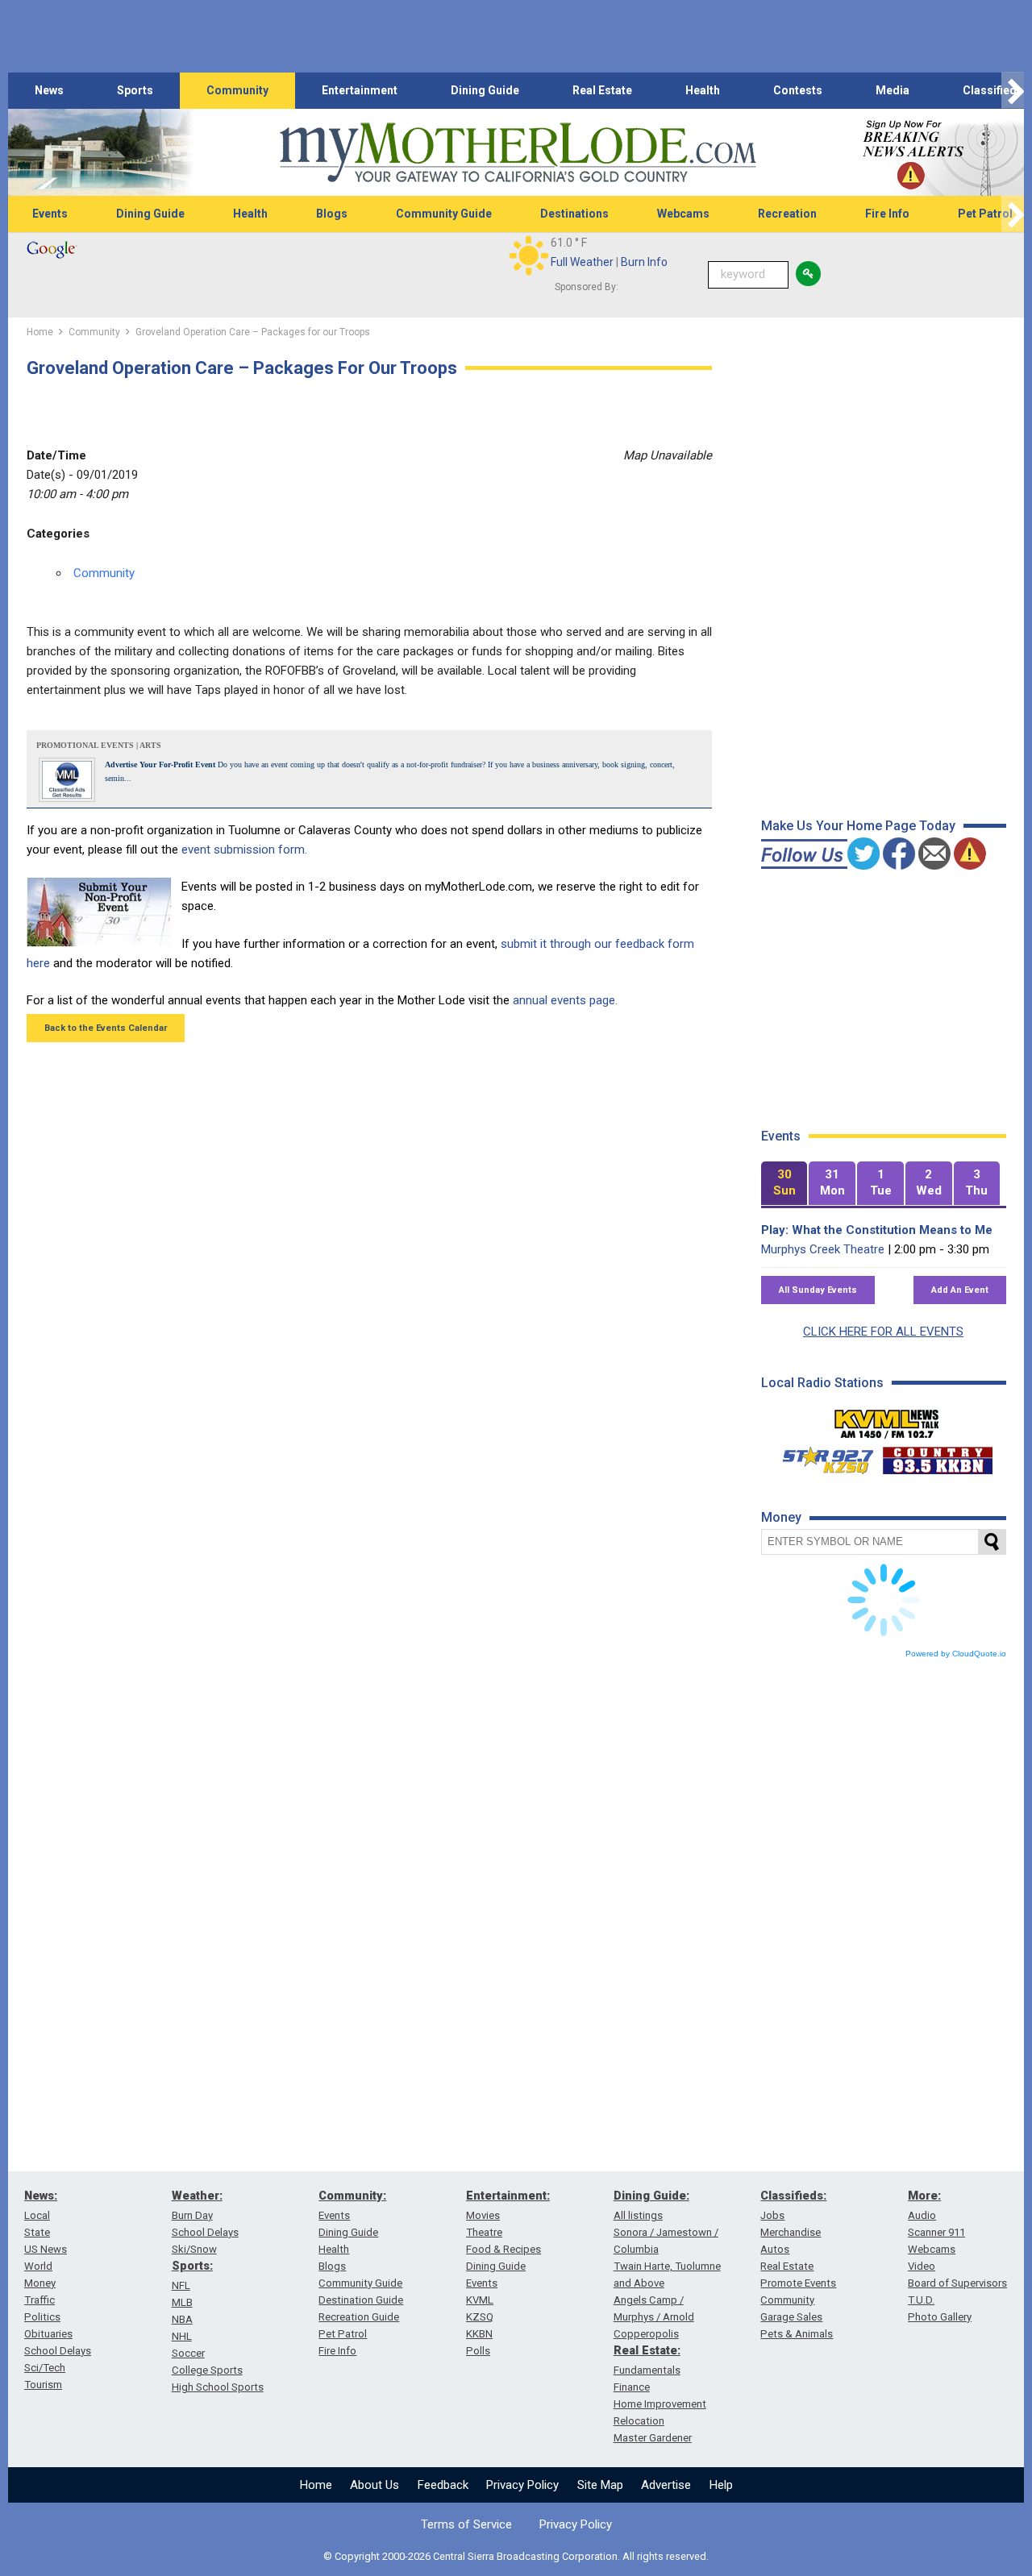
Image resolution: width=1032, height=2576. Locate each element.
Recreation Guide (359, 2317)
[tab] (784, 1184)
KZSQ (480, 2317)
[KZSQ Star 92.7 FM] (821, 1456)
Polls (478, 2351)
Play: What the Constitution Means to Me (877, 1230)
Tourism (43, 2385)
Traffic (40, 2300)
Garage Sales (791, 2317)
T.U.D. (921, 2300)
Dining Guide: (651, 2196)
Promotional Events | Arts (99, 745)
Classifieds (993, 90)
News (49, 90)
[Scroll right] (1013, 91)
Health (703, 90)
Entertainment (360, 90)
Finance (632, 2387)
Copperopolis (646, 2334)
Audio (922, 2215)
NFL (181, 2285)
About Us (375, 2485)
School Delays (58, 2351)
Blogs (332, 214)
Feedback (443, 2485)
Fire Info (887, 214)
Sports (135, 90)
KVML (480, 2300)
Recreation (787, 214)
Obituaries (48, 2334)
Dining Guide (485, 90)
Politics (42, 2317)
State (37, 2232)
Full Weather (582, 262)
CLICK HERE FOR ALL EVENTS (883, 1332)
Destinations (574, 214)
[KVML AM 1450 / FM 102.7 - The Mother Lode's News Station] (887, 1419)
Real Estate (602, 90)
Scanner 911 (936, 2232)
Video (922, 2266)
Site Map (600, 2485)
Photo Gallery (940, 2317)
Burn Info (644, 262)
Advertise (666, 2485)
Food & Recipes (504, 2249)
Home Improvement (660, 2404)
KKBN (479, 2334)
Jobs (772, 2215)
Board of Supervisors (957, 2283)
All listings (638, 2215)
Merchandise (791, 2232)
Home (316, 2485)
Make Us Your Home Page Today (858, 826)
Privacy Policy (522, 2485)
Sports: (192, 2266)
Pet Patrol (343, 2334)
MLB (182, 2302)
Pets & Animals (797, 2334)
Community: (352, 2196)
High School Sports (218, 2387)
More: (924, 2196)
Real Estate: (647, 2350)
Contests (798, 90)
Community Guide (444, 214)
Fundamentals (647, 2370)
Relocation (639, 2421)
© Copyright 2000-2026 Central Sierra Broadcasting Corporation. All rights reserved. (516, 2556)
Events (50, 214)
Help (721, 2485)
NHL (182, 2336)
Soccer (188, 2353)
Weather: (197, 2196)
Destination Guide (361, 2300)
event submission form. (244, 850)
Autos (775, 2249)
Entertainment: (508, 2196)
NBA (182, 2319)
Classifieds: (793, 2196)
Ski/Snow (194, 2249)
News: (41, 2196)
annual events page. (565, 1000)
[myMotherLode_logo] (518, 153)
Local (37, 2215)
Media (893, 90)
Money (40, 2283)
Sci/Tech (45, 2368)
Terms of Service (466, 2524)
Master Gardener (653, 2438)
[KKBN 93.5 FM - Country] (937, 1456)
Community (237, 90)
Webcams (683, 214)
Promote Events (798, 2283)
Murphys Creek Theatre (823, 1249)
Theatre (484, 2232)
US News (46, 2249)
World (38, 2266)
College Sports (207, 2370)
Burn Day (192, 2215)
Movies (483, 2215)
